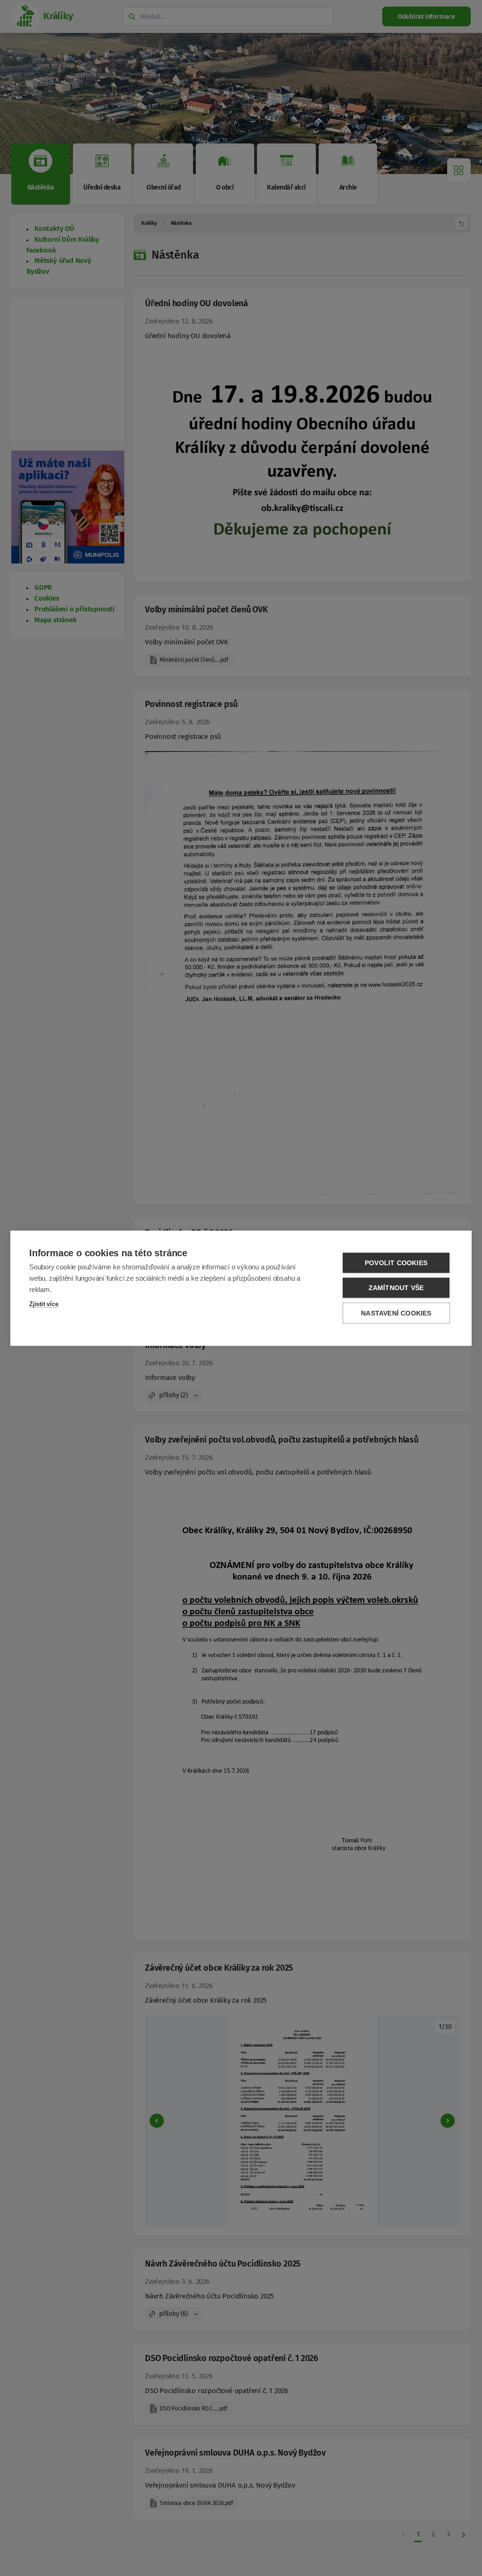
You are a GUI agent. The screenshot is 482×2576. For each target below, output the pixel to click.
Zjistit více (44, 1304)
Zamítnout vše (396, 1288)
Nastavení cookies (396, 1313)
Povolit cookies (396, 1263)
